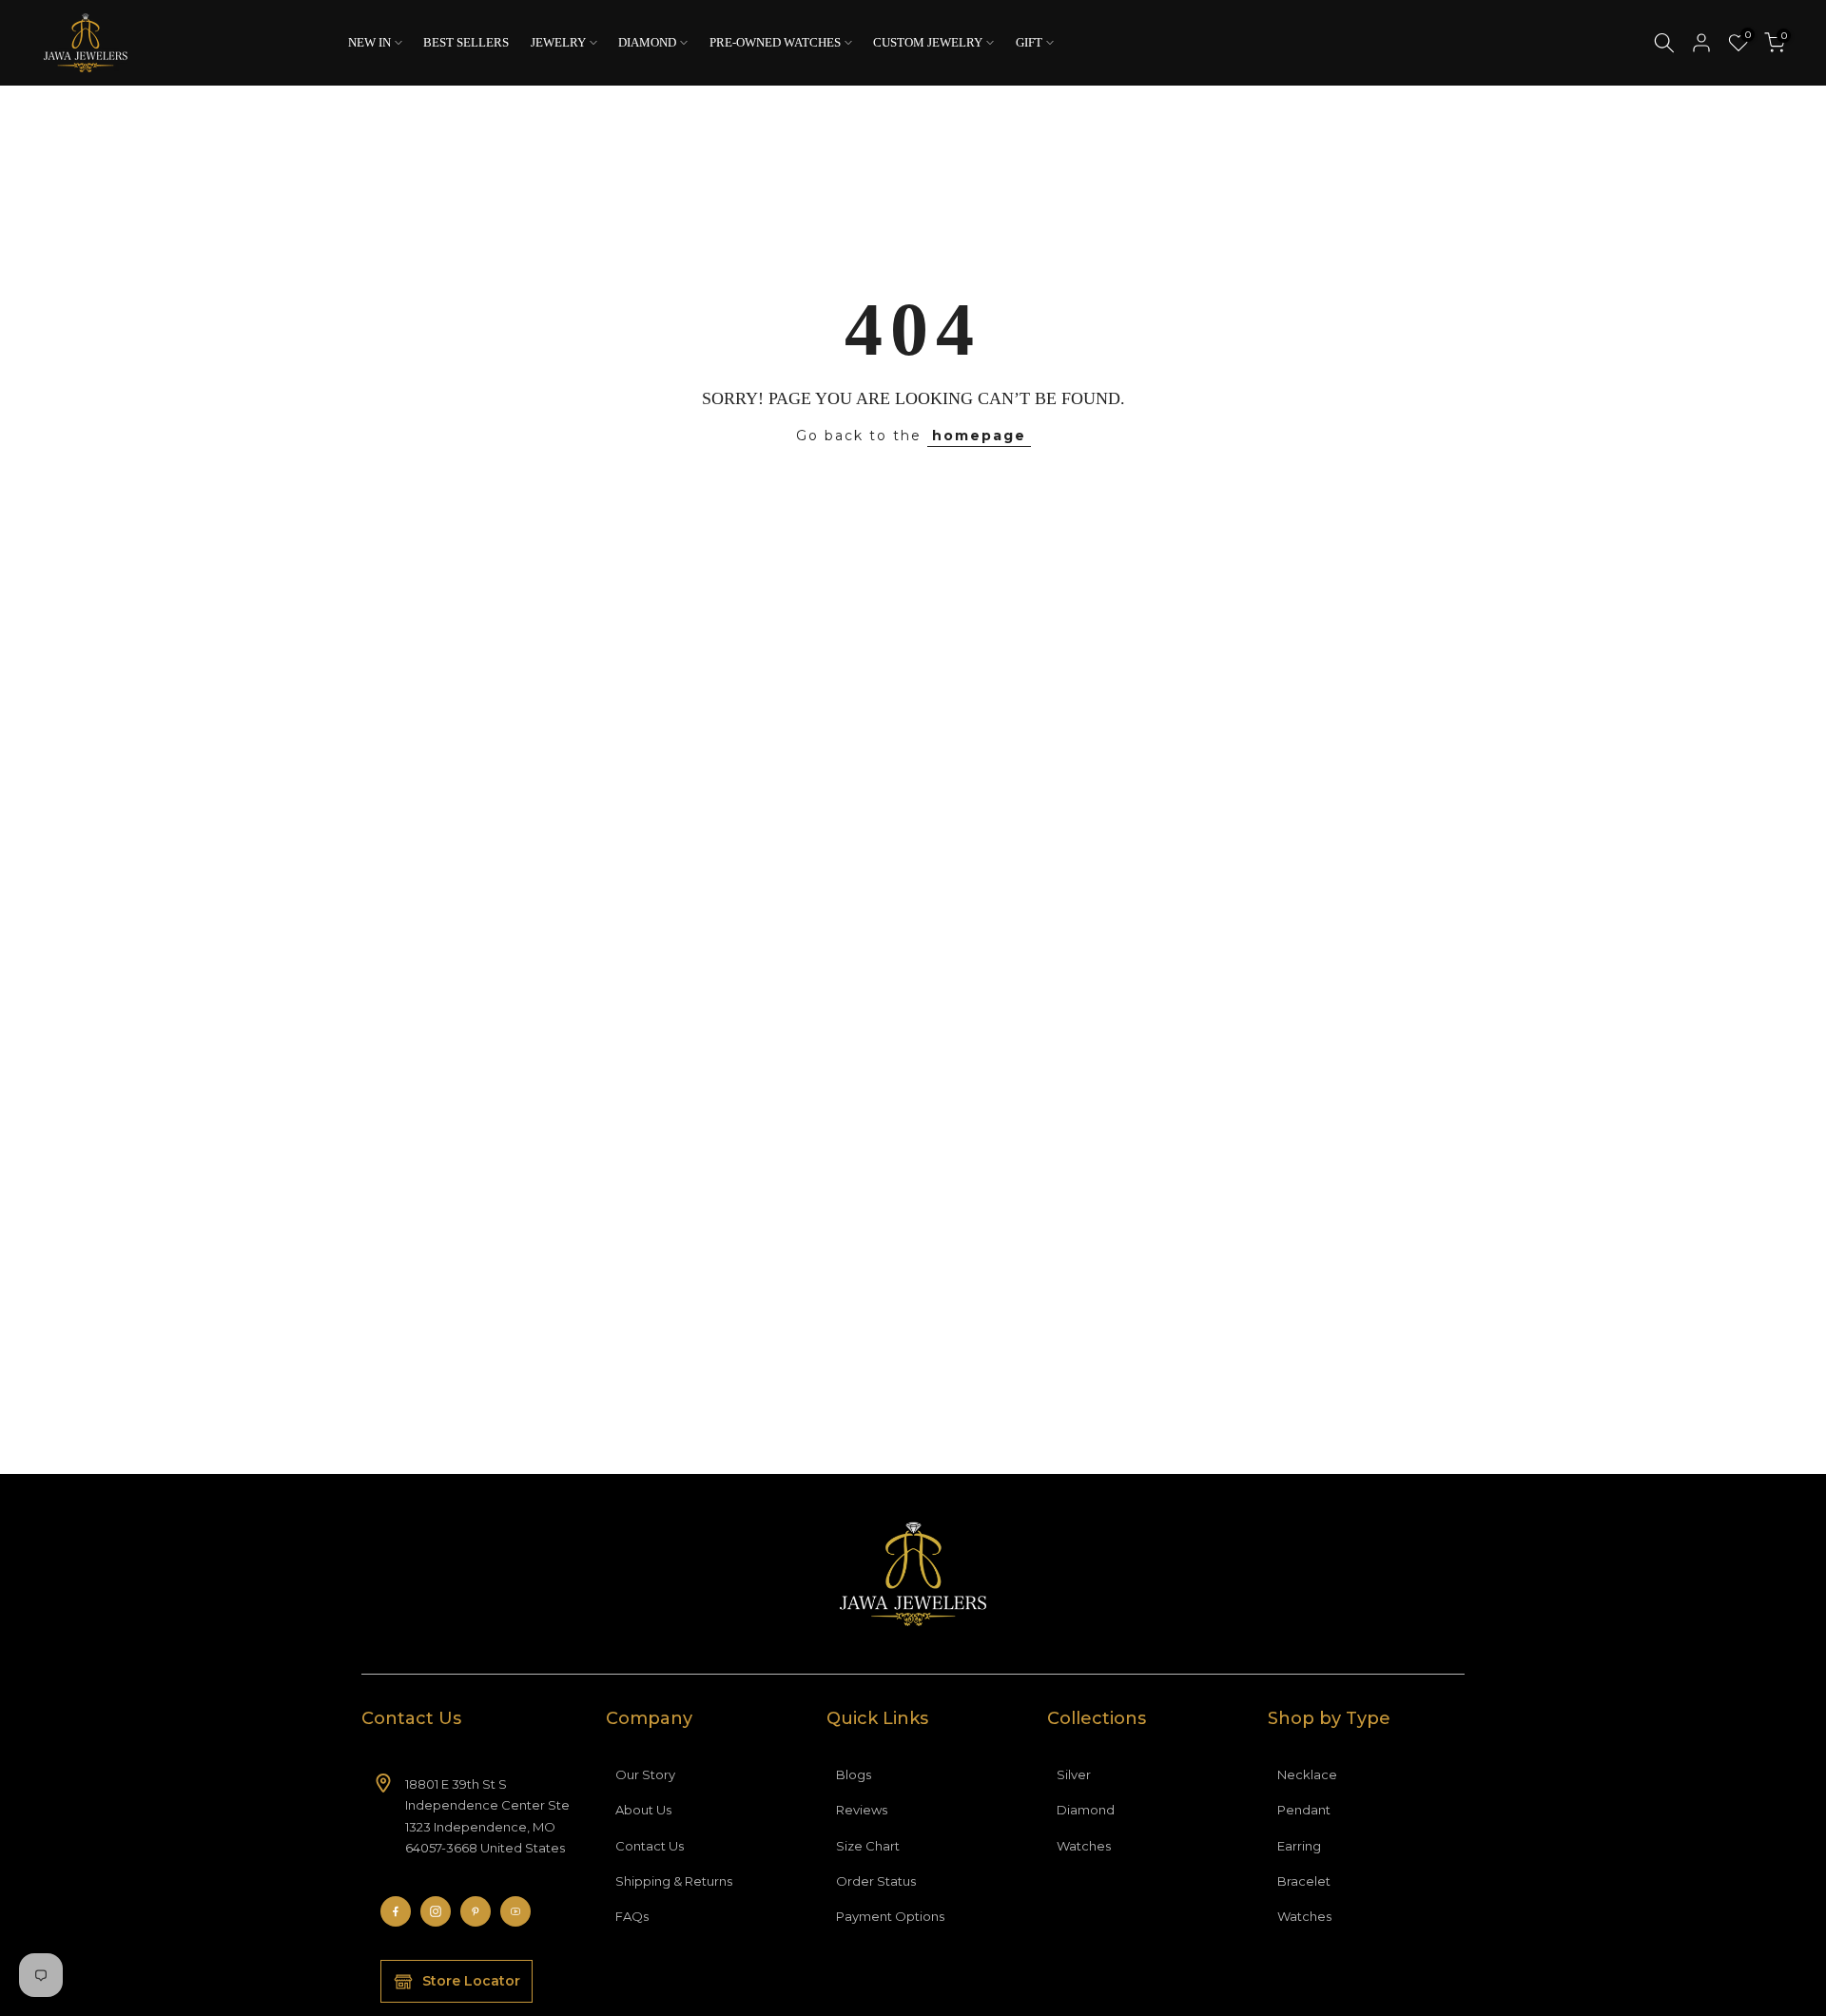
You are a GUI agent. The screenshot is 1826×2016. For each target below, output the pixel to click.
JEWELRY (558, 42)
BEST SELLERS (466, 42)
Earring (1299, 1846)
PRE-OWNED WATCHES (775, 42)
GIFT (1029, 42)
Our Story (645, 1774)
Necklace (1307, 1774)
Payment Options (890, 1916)
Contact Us (650, 1846)
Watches (1084, 1846)
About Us (643, 1810)
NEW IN (369, 42)
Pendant (1304, 1810)
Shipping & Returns (674, 1881)
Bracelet (1304, 1881)
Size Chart (868, 1846)
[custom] (396, 1911)
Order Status (876, 1881)
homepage (979, 436)
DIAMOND (647, 42)
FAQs (632, 1916)
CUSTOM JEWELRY (928, 42)
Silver (1074, 1774)
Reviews (862, 1810)
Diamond (1086, 1810)
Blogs (854, 1774)
